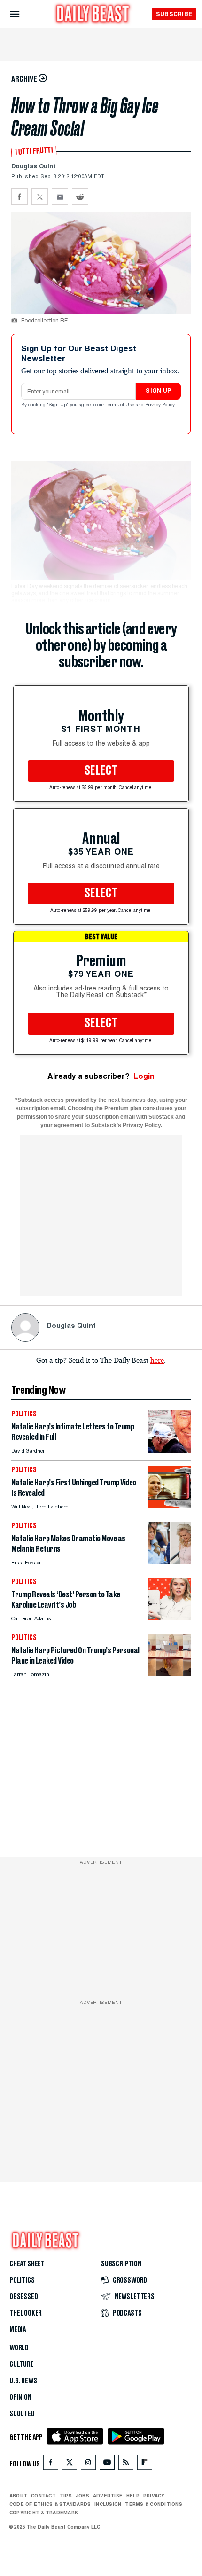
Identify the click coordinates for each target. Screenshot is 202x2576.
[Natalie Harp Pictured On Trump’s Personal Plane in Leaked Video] (170, 1674)
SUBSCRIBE (174, 14)
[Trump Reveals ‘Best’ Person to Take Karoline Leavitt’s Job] (170, 1618)
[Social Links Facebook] (51, 2464)
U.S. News (23, 2381)
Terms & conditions (153, 2504)
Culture (22, 2364)
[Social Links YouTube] (107, 2464)
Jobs (82, 2496)
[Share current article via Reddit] (80, 197)
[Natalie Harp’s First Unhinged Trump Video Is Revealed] (170, 1506)
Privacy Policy (161, 405)
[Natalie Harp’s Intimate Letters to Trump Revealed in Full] (170, 1450)
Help (133, 2496)
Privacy (154, 2496)
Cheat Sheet (27, 2264)
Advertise (108, 2496)
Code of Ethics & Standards (50, 2504)
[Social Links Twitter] (70, 2464)
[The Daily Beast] (93, 15)
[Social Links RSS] (126, 2464)
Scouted (22, 2414)
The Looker (26, 2313)
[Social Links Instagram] (88, 2464)
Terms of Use (121, 405)
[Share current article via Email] (60, 197)
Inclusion (108, 2504)
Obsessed (24, 2297)
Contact (43, 2496)
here (157, 1360)
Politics (22, 2280)
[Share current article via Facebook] (19, 197)
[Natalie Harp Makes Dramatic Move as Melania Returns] (170, 1562)
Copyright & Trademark (44, 2513)
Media (18, 2330)
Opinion (20, 2397)
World (19, 2348)
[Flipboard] (144, 2464)
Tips (66, 2496)
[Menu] (23, 14)
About (18, 2496)
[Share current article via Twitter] (40, 197)
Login (144, 1076)
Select (101, 771)
